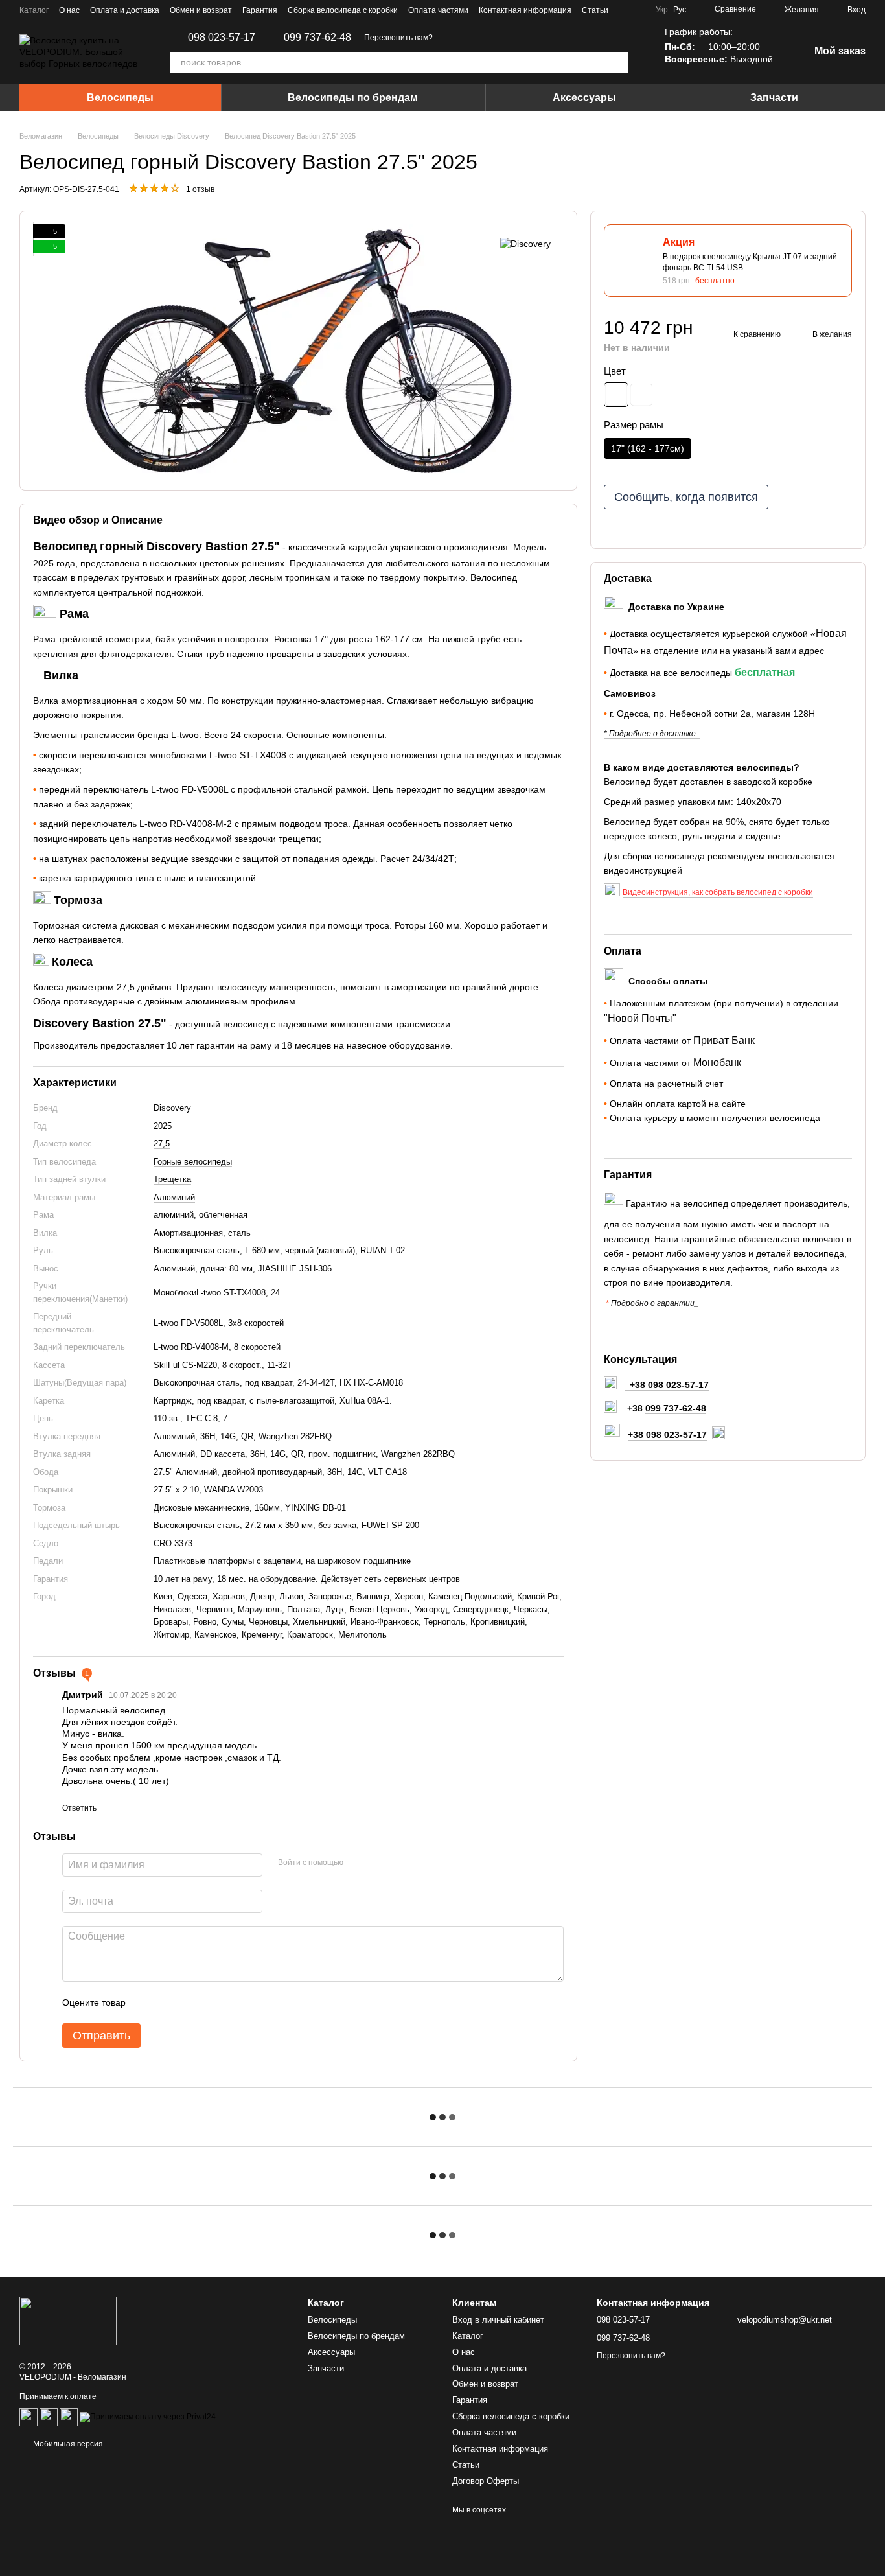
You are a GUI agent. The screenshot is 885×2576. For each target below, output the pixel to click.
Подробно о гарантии (653, 1303)
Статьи (595, 10)
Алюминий (174, 1197)
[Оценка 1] (147, 2002)
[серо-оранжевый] (616, 395)
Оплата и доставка (125, 10)
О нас (69, 10)
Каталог (34, 10)
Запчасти (774, 98)
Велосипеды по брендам (353, 98)
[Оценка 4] (209, 2002)
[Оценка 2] (168, 2002)
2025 (163, 1126)
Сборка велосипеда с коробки (343, 10)
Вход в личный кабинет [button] (498, 2320)
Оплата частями (438, 10)
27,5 (162, 1143)
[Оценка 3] (189, 2002)
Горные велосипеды (193, 1162)
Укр (662, 10)
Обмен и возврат (201, 10)
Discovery (172, 1108)
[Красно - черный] (641, 395)
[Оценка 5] (230, 2002)
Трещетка (172, 1179)
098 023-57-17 (222, 38)
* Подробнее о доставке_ (652, 734)
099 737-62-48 (317, 38)
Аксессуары (584, 98)
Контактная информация (525, 10)
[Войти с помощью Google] (378, 1863)
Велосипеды (120, 98)
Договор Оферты (486, 2481)
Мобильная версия (67, 2444)
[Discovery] (525, 243)
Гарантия (260, 10)
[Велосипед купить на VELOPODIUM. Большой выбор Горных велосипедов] (68, 2320)
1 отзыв (200, 189)
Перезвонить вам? (398, 38)
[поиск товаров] (618, 62)
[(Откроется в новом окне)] (49, 2417)
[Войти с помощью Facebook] (358, 1863)
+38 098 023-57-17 (667, 1435)
